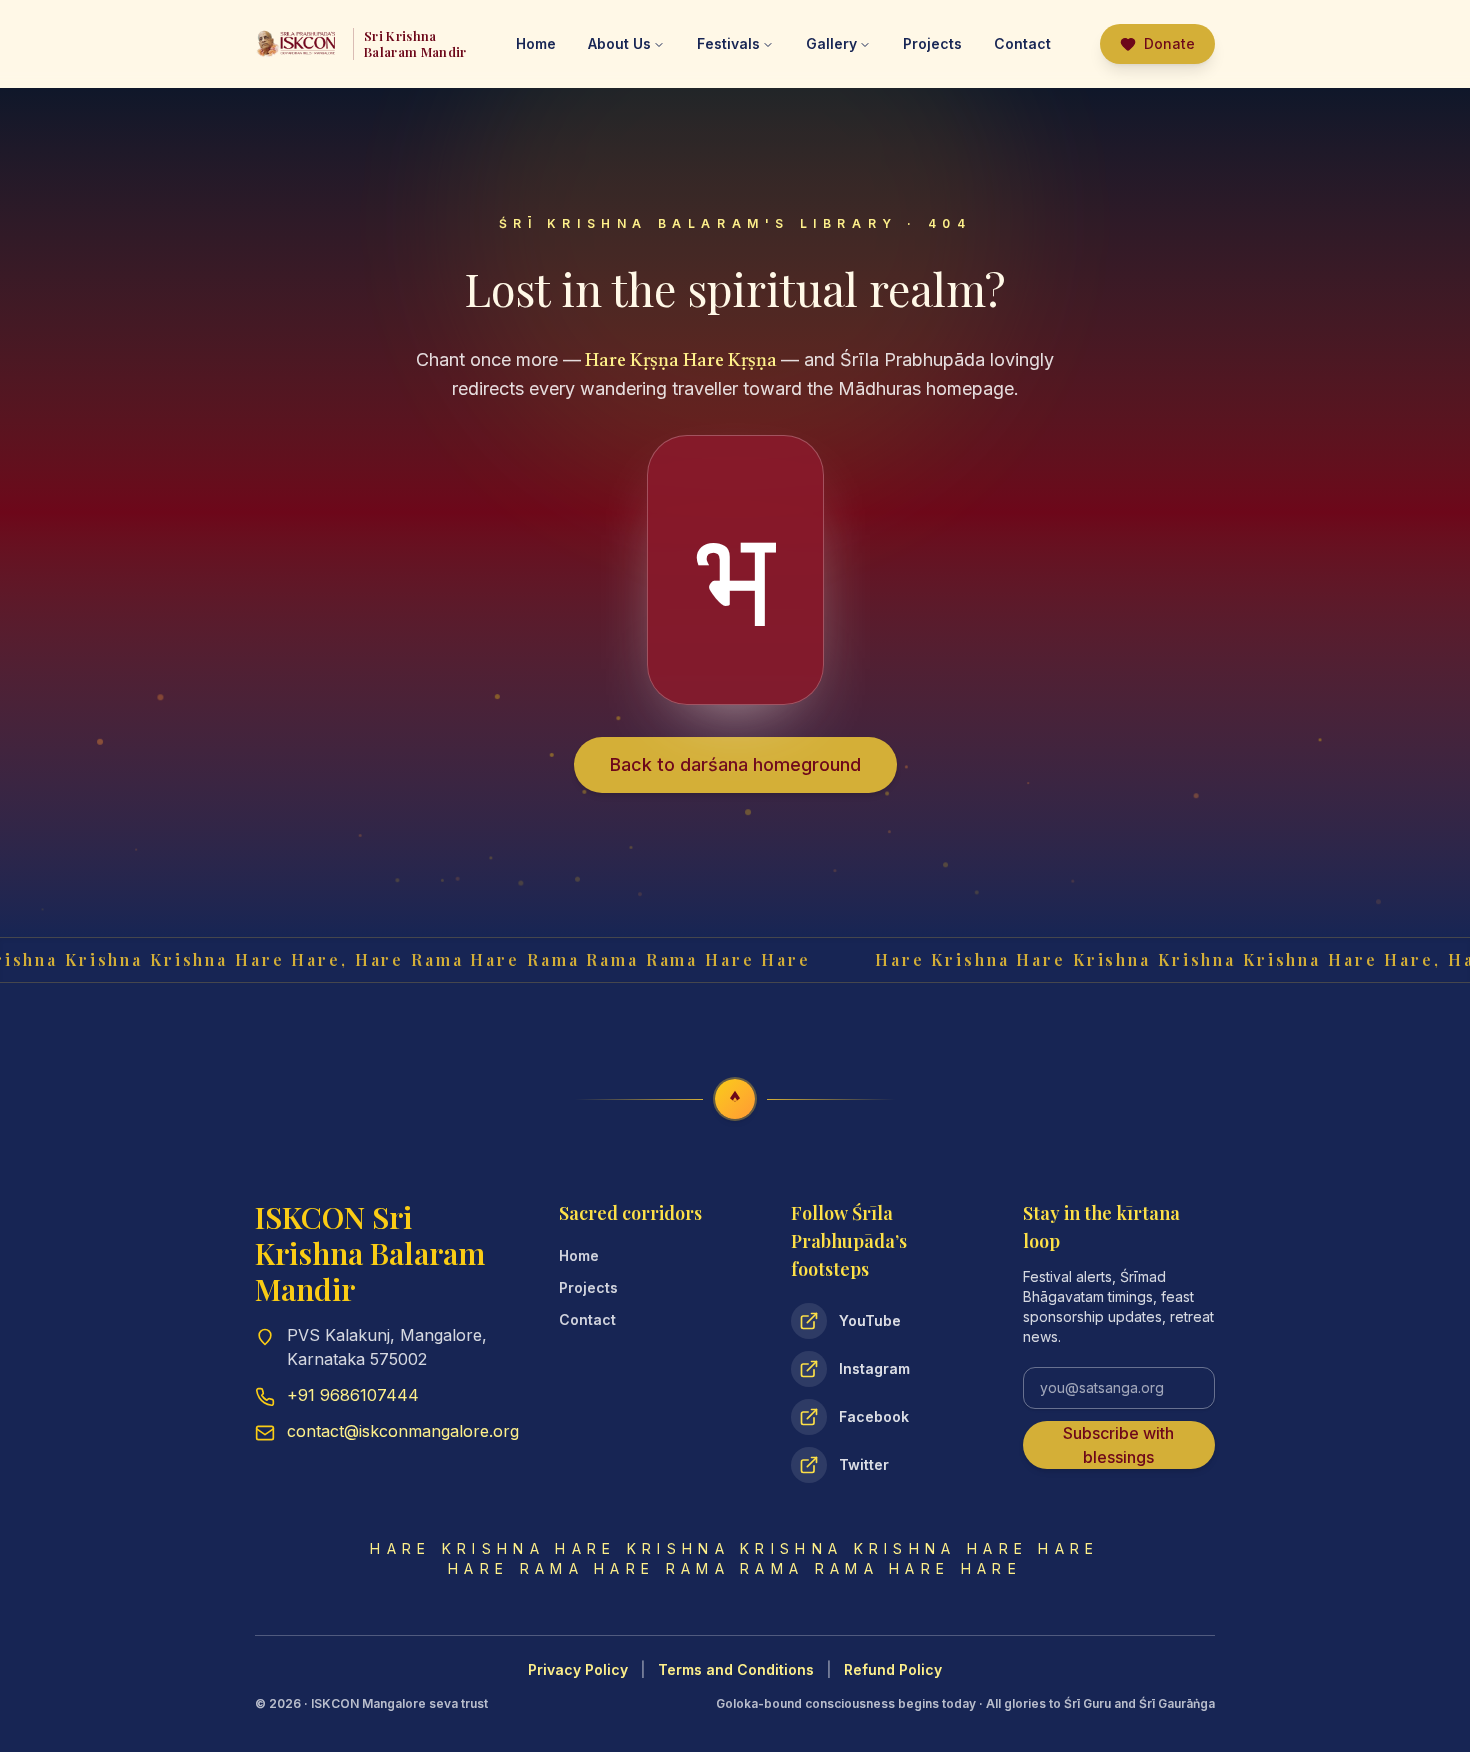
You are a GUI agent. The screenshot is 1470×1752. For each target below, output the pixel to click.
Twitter (864, 1464)
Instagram (874, 1368)
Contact (587, 1319)
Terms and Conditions (736, 1669)
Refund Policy (893, 1669)
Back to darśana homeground (735, 764)
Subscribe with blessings (1118, 1445)
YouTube (870, 1320)
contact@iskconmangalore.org (403, 1431)
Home (579, 1255)
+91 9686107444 (353, 1395)
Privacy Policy (578, 1669)
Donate (1169, 43)
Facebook (874, 1416)
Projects (932, 43)
